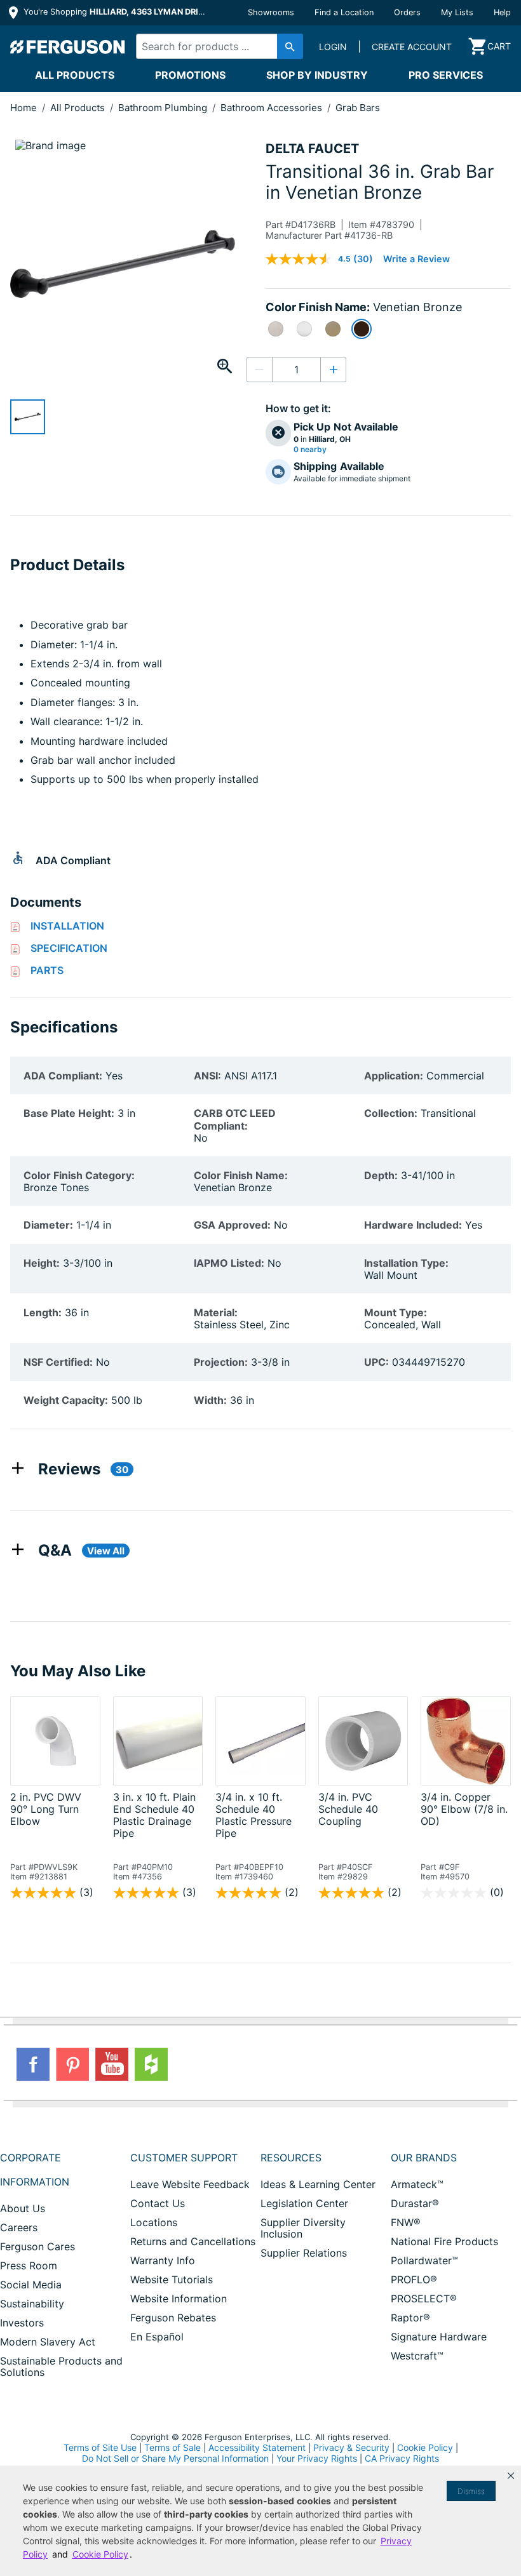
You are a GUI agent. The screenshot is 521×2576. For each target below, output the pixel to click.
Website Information (179, 2299)
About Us (23, 2208)
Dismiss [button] (471, 2491)
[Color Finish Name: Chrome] (304, 329)
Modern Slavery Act (48, 2342)
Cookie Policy (425, 2447)
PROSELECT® (424, 2299)
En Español (157, 2337)
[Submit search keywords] (290, 46)
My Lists (457, 12)
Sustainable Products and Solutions (61, 2366)
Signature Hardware (439, 2337)
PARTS (47, 970)
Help (502, 12)
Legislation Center (304, 2203)
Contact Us (158, 2203)
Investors (22, 2323)
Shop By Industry (317, 75)
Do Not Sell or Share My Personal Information (175, 2459)
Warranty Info (163, 2260)
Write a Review (416, 259)
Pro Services (446, 75)
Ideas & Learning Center (318, 2184)
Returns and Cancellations (193, 2241)
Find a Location (344, 12)
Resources (291, 2158)
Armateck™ (417, 2184)
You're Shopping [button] (115, 12)
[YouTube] (112, 2064)
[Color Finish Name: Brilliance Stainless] (276, 329)
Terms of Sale (173, 2447)
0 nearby (310, 450)
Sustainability (32, 2304)
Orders (407, 12)
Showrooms (271, 12)
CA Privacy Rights (402, 2458)
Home (24, 108)
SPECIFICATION (69, 948)
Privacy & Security (351, 2447)
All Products (75, 75)
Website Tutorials (172, 2279)
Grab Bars (358, 108)
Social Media (31, 2285)
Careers (19, 2227)
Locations (154, 2222)
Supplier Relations (304, 2253)
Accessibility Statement (257, 2447)
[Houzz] (151, 2064)
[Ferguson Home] (68, 46)
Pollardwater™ (424, 2260)
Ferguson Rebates (173, 2318)
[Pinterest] (72, 2064)
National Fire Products (444, 2241)
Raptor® (410, 2318)
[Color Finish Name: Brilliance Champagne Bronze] (333, 329)
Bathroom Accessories (273, 108)
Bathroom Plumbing (164, 108)
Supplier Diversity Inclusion (303, 2228)
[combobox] (216, 46)
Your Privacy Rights (317, 2458)
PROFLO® (414, 2279)
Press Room (29, 2266)
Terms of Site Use (100, 2447)
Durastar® (415, 2203)
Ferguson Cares (37, 2246)
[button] (511, 2476)
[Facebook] (33, 2064)
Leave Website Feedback (190, 2184)
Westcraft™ (417, 2356)
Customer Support (184, 2158)
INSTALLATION (67, 926)
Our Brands (424, 2158)
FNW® (406, 2222)
